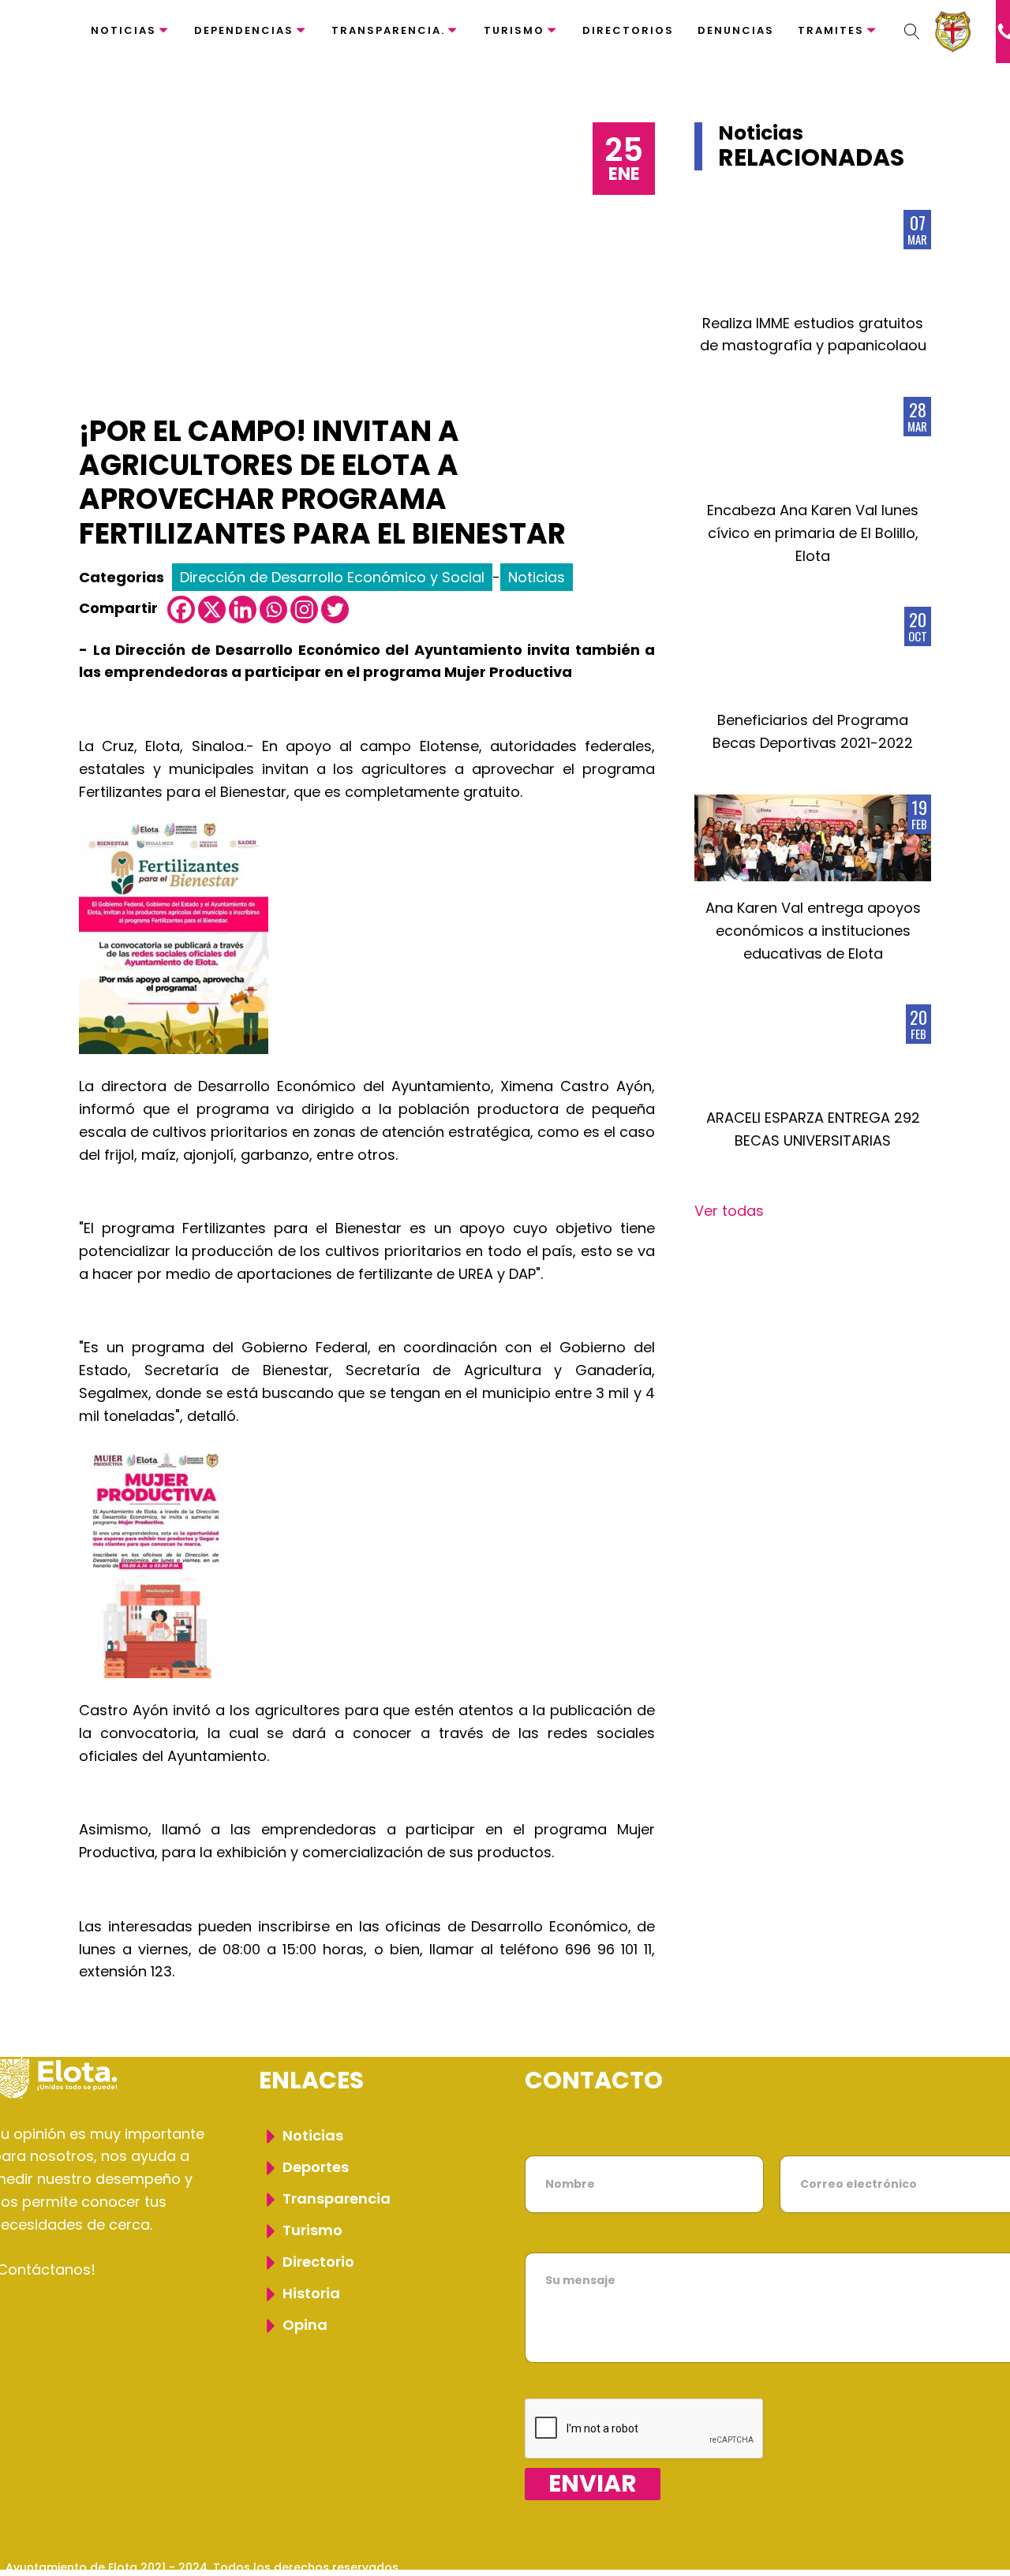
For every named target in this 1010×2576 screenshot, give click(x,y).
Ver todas (729, 1211)
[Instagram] (304, 609)
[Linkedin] (243, 609)
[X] (212, 609)
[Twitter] (335, 609)
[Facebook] (181, 609)
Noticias (123, 30)
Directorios (628, 30)
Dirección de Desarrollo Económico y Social (332, 577)
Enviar (593, 2484)
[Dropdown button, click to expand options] (912, 32)
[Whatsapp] (273, 609)
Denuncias (736, 30)
